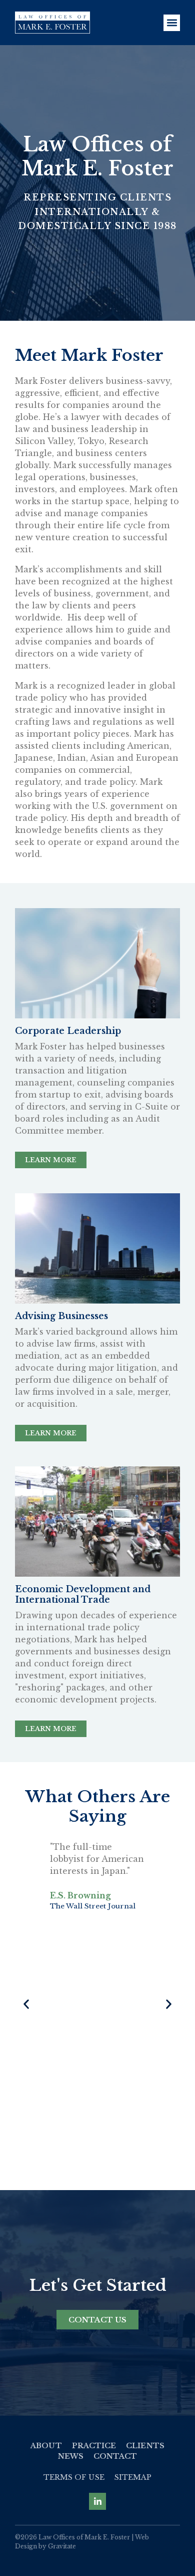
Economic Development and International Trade (83, 1594)
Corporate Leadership (68, 1031)
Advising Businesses (61, 1316)
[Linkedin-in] (97, 2501)
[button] (172, 23)
